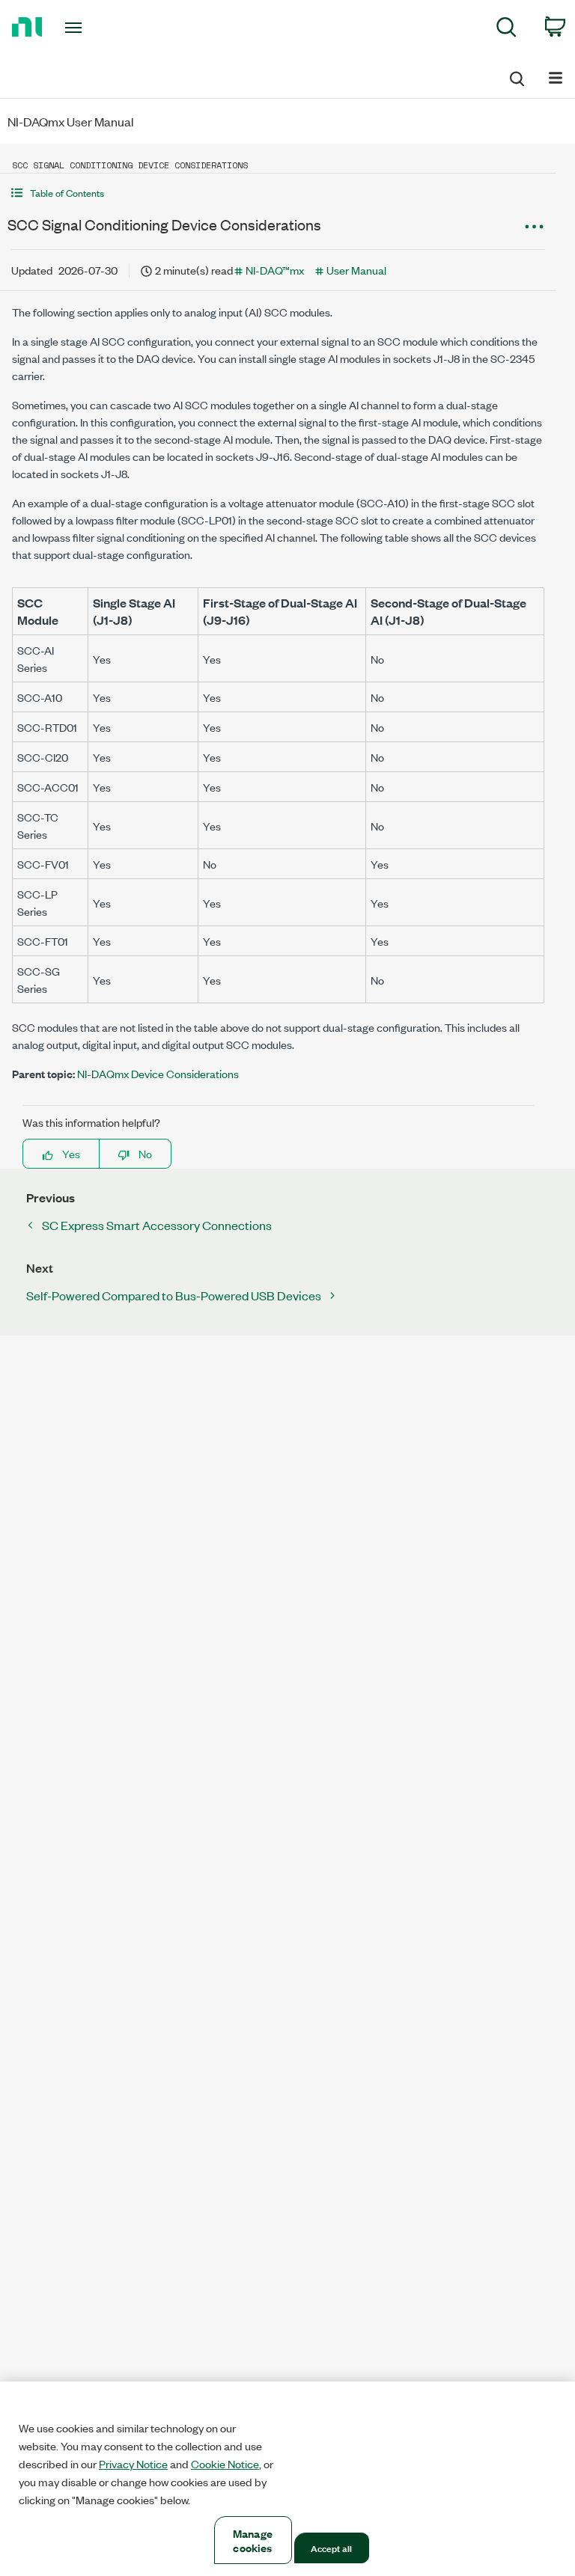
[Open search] (516, 76)
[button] (278, 193)
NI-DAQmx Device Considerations (158, 1073)
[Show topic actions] (534, 227)
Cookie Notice (225, 2464)
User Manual (356, 270)
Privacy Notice (133, 2464)
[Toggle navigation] (90, 28)
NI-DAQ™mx (275, 270)
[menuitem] (506, 30)
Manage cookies (253, 2540)
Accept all (331, 2548)
